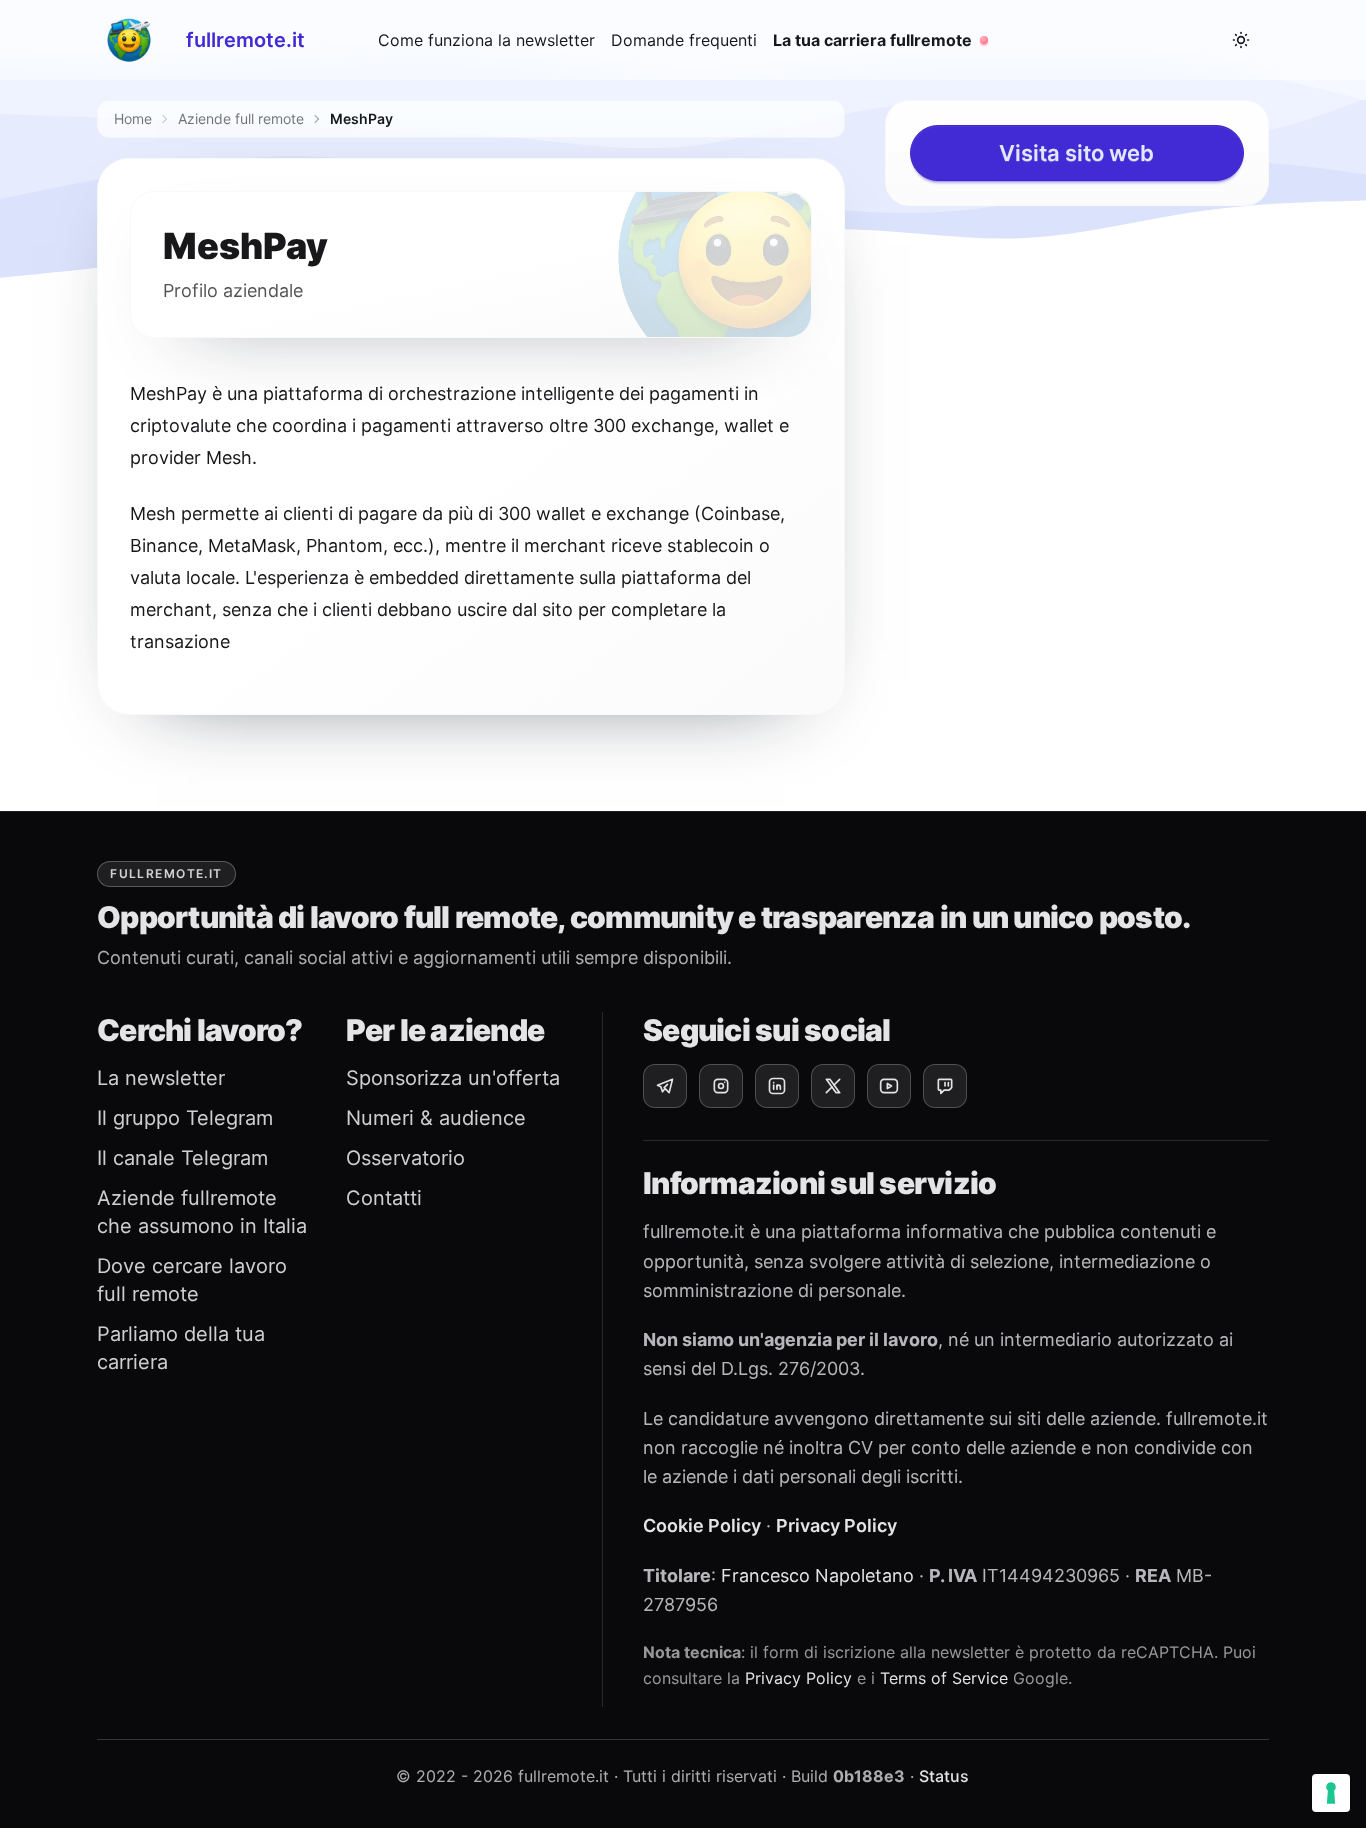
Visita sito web (1076, 153)
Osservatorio (405, 1158)
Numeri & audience (436, 1118)
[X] (833, 1086)
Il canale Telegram (182, 1158)
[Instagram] (721, 1086)
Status (944, 1776)
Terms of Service (944, 1678)
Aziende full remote (241, 118)
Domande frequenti (684, 40)
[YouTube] (889, 1086)
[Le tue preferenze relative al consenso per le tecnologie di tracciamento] (1331, 1793)
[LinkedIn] (777, 1086)
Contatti (384, 1198)
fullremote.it (245, 40)
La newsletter (161, 1078)
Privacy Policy (836, 1525)
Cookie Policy (702, 1525)
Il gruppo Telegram (185, 1118)
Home (133, 118)
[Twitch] (945, 1086)
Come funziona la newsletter (486, 40)
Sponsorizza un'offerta (453, 1078)
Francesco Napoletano (817, 1575)
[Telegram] (665, 1086)
